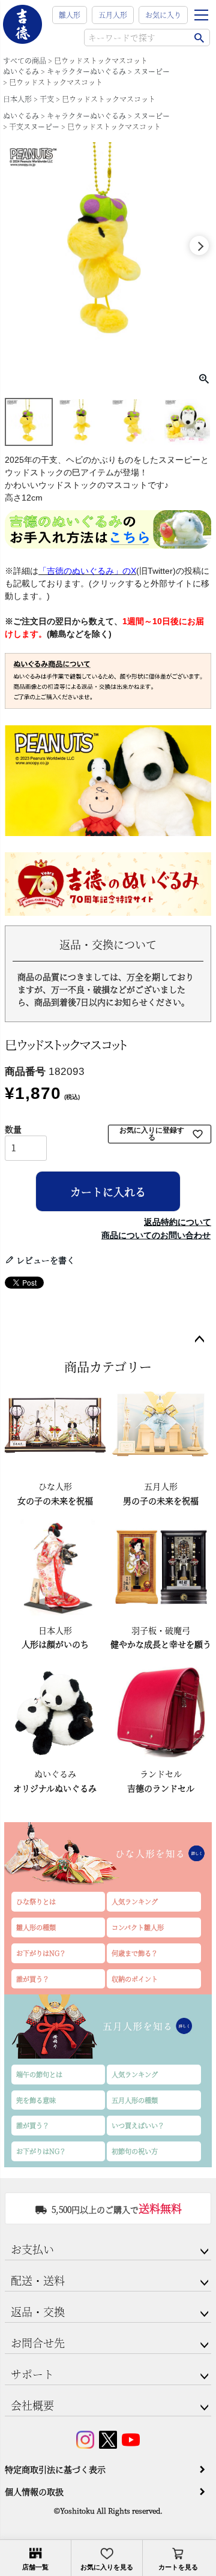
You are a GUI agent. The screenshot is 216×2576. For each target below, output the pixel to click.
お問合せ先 (38, 2343)
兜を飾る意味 (36, 2100)
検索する (199, 38)
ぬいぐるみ (21, 71)
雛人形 (70, 15)
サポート (32, 2374)
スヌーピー (152, 71)
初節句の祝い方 (135, 2151)
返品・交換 (38, 2311)
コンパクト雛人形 (138, 1927)
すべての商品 (25, 60)
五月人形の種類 (135, 2100)
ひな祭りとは (36, 1901)
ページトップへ (199, 1340)
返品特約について (178, 1222)
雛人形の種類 (36, 1927)
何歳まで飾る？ (135, 1953)
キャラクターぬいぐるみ (86, 71)
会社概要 (32, 2405)
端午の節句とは (39, 2074)
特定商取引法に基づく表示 (55, 2469)
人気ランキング (135, 1901)
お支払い (32, 2249)
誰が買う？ (33, 1979)
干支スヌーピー (34, 126)
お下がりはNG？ (41, 1953)
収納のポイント (135, 1979)
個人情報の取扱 (34, 2491)
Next (199, 245)
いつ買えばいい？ (138, 2125)
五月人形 (113, 15)
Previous (17, 245)
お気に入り (163, 15)
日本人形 (17, 99)
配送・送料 (38, 2280)
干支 (47, 99)
